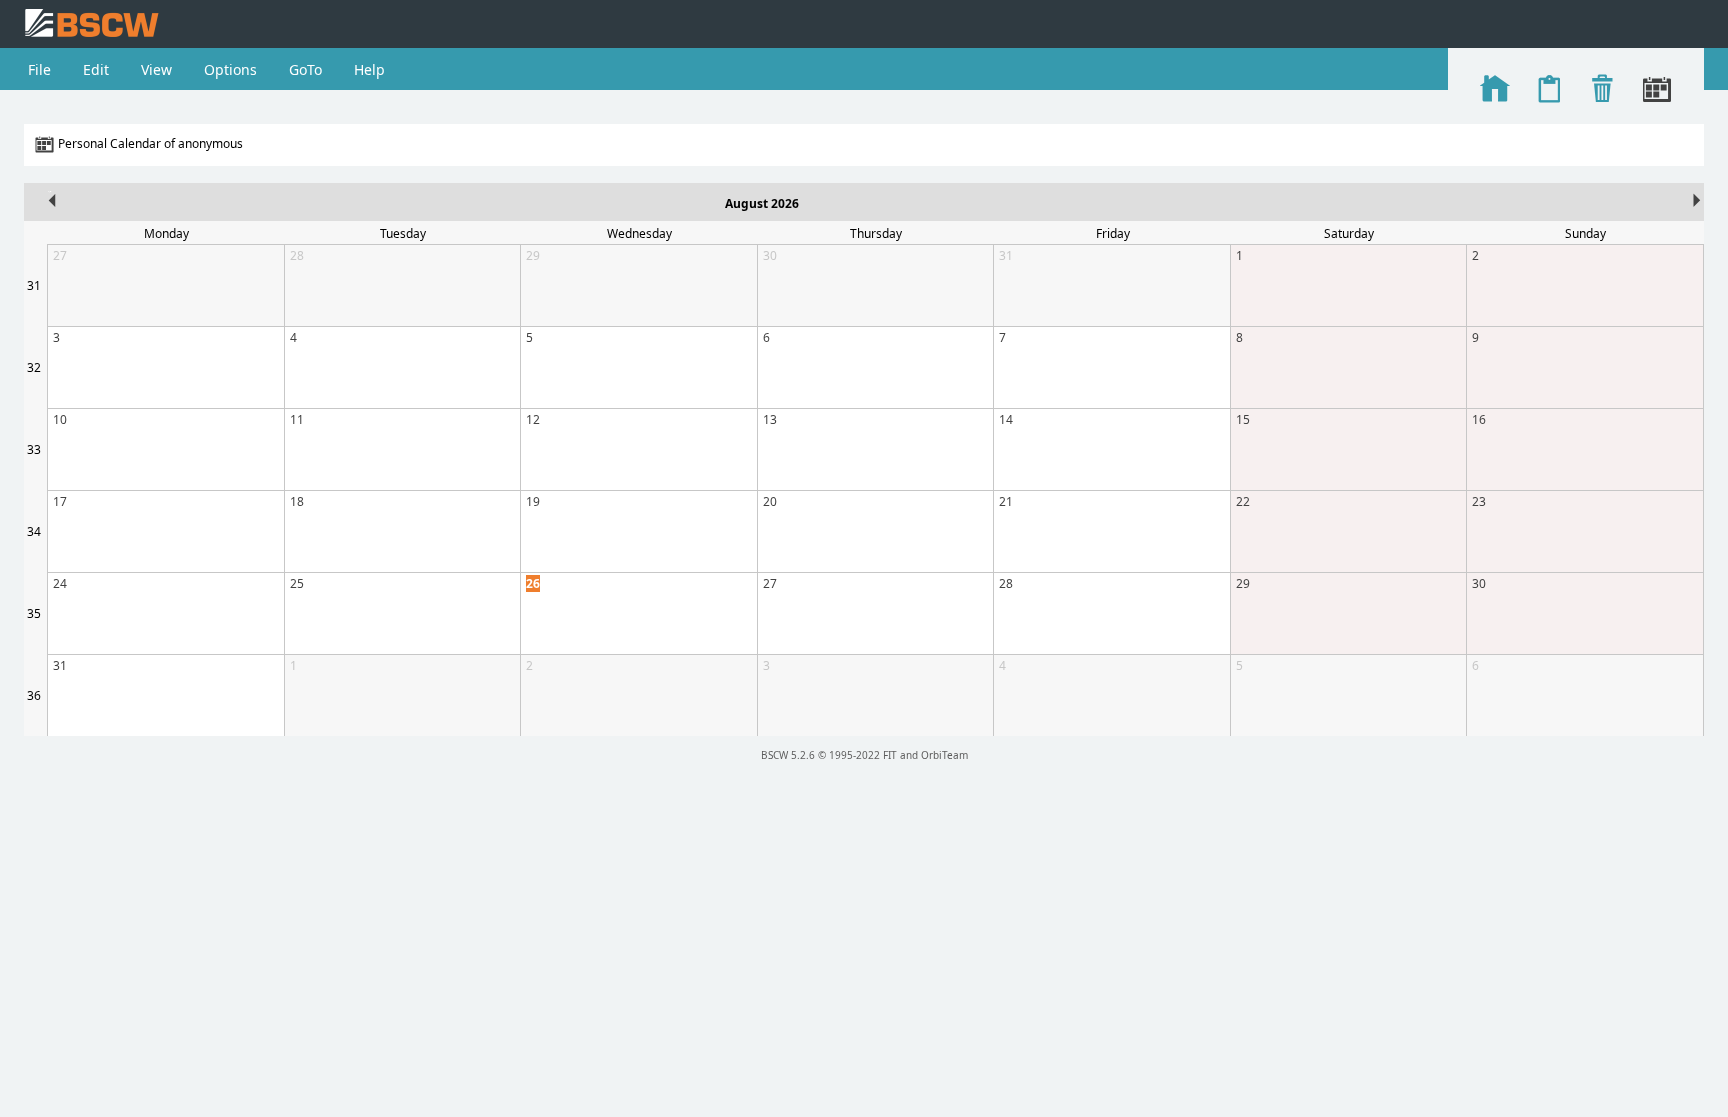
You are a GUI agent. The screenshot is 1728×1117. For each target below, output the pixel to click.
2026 (785, 203)
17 (60, 501)
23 (1479, 501)
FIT (890, 755)
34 (34, 531)
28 (297, 255)
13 (770, 419)
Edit (96, 69)
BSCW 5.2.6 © (793, 755)
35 (34, 613)
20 (770, 501)
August (746, 203)
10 (60, 419)
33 (34, 449)
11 (297, 419)
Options (230, 69)
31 (34, 285)
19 (533, 501)
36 (34, 695)
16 (1479, 419)
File (39, 69)
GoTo (305, 69)
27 (60, 255)
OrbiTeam (944, 755)
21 (1006, 501)
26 (533, 583)
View (156, 69)
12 (533, 419)
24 (60, 583)
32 (34, 367)
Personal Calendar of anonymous (150, 143)
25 (297, 583)
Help (369, 69)
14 (1006, 419)
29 (533, 255)
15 (1243, 419)
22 (1243, 501)
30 (770, 255)
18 (297, 501)
